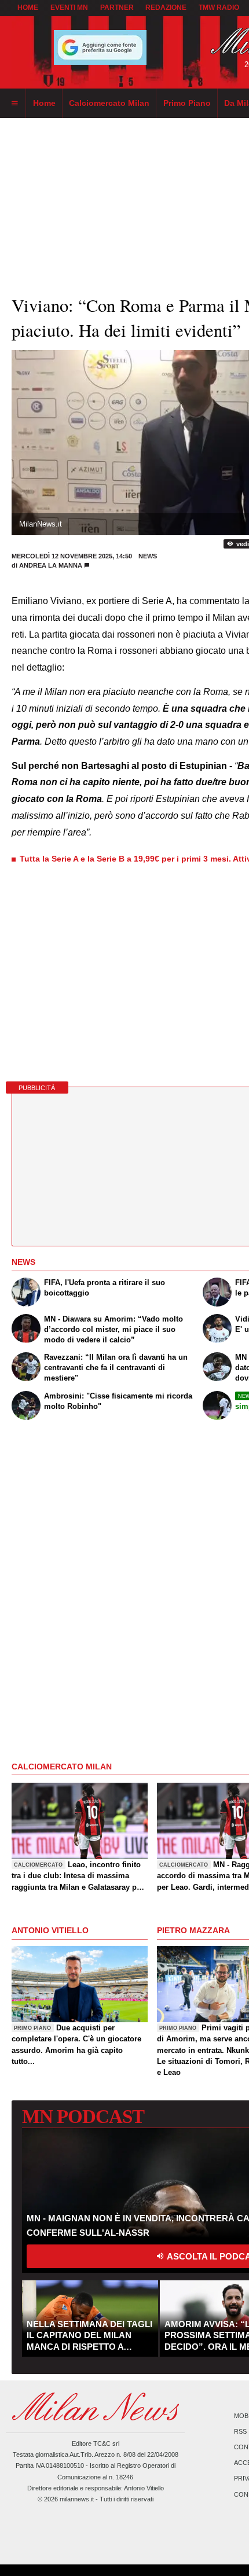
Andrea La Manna (51, 565)
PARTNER (117, 8)
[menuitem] (14, 104)
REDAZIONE (166, 8)
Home (28, 8)
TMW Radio (219, 8)
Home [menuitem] (44, 103)
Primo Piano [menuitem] (187, 103)
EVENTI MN (69, 8)
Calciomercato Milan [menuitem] (109, 103)
